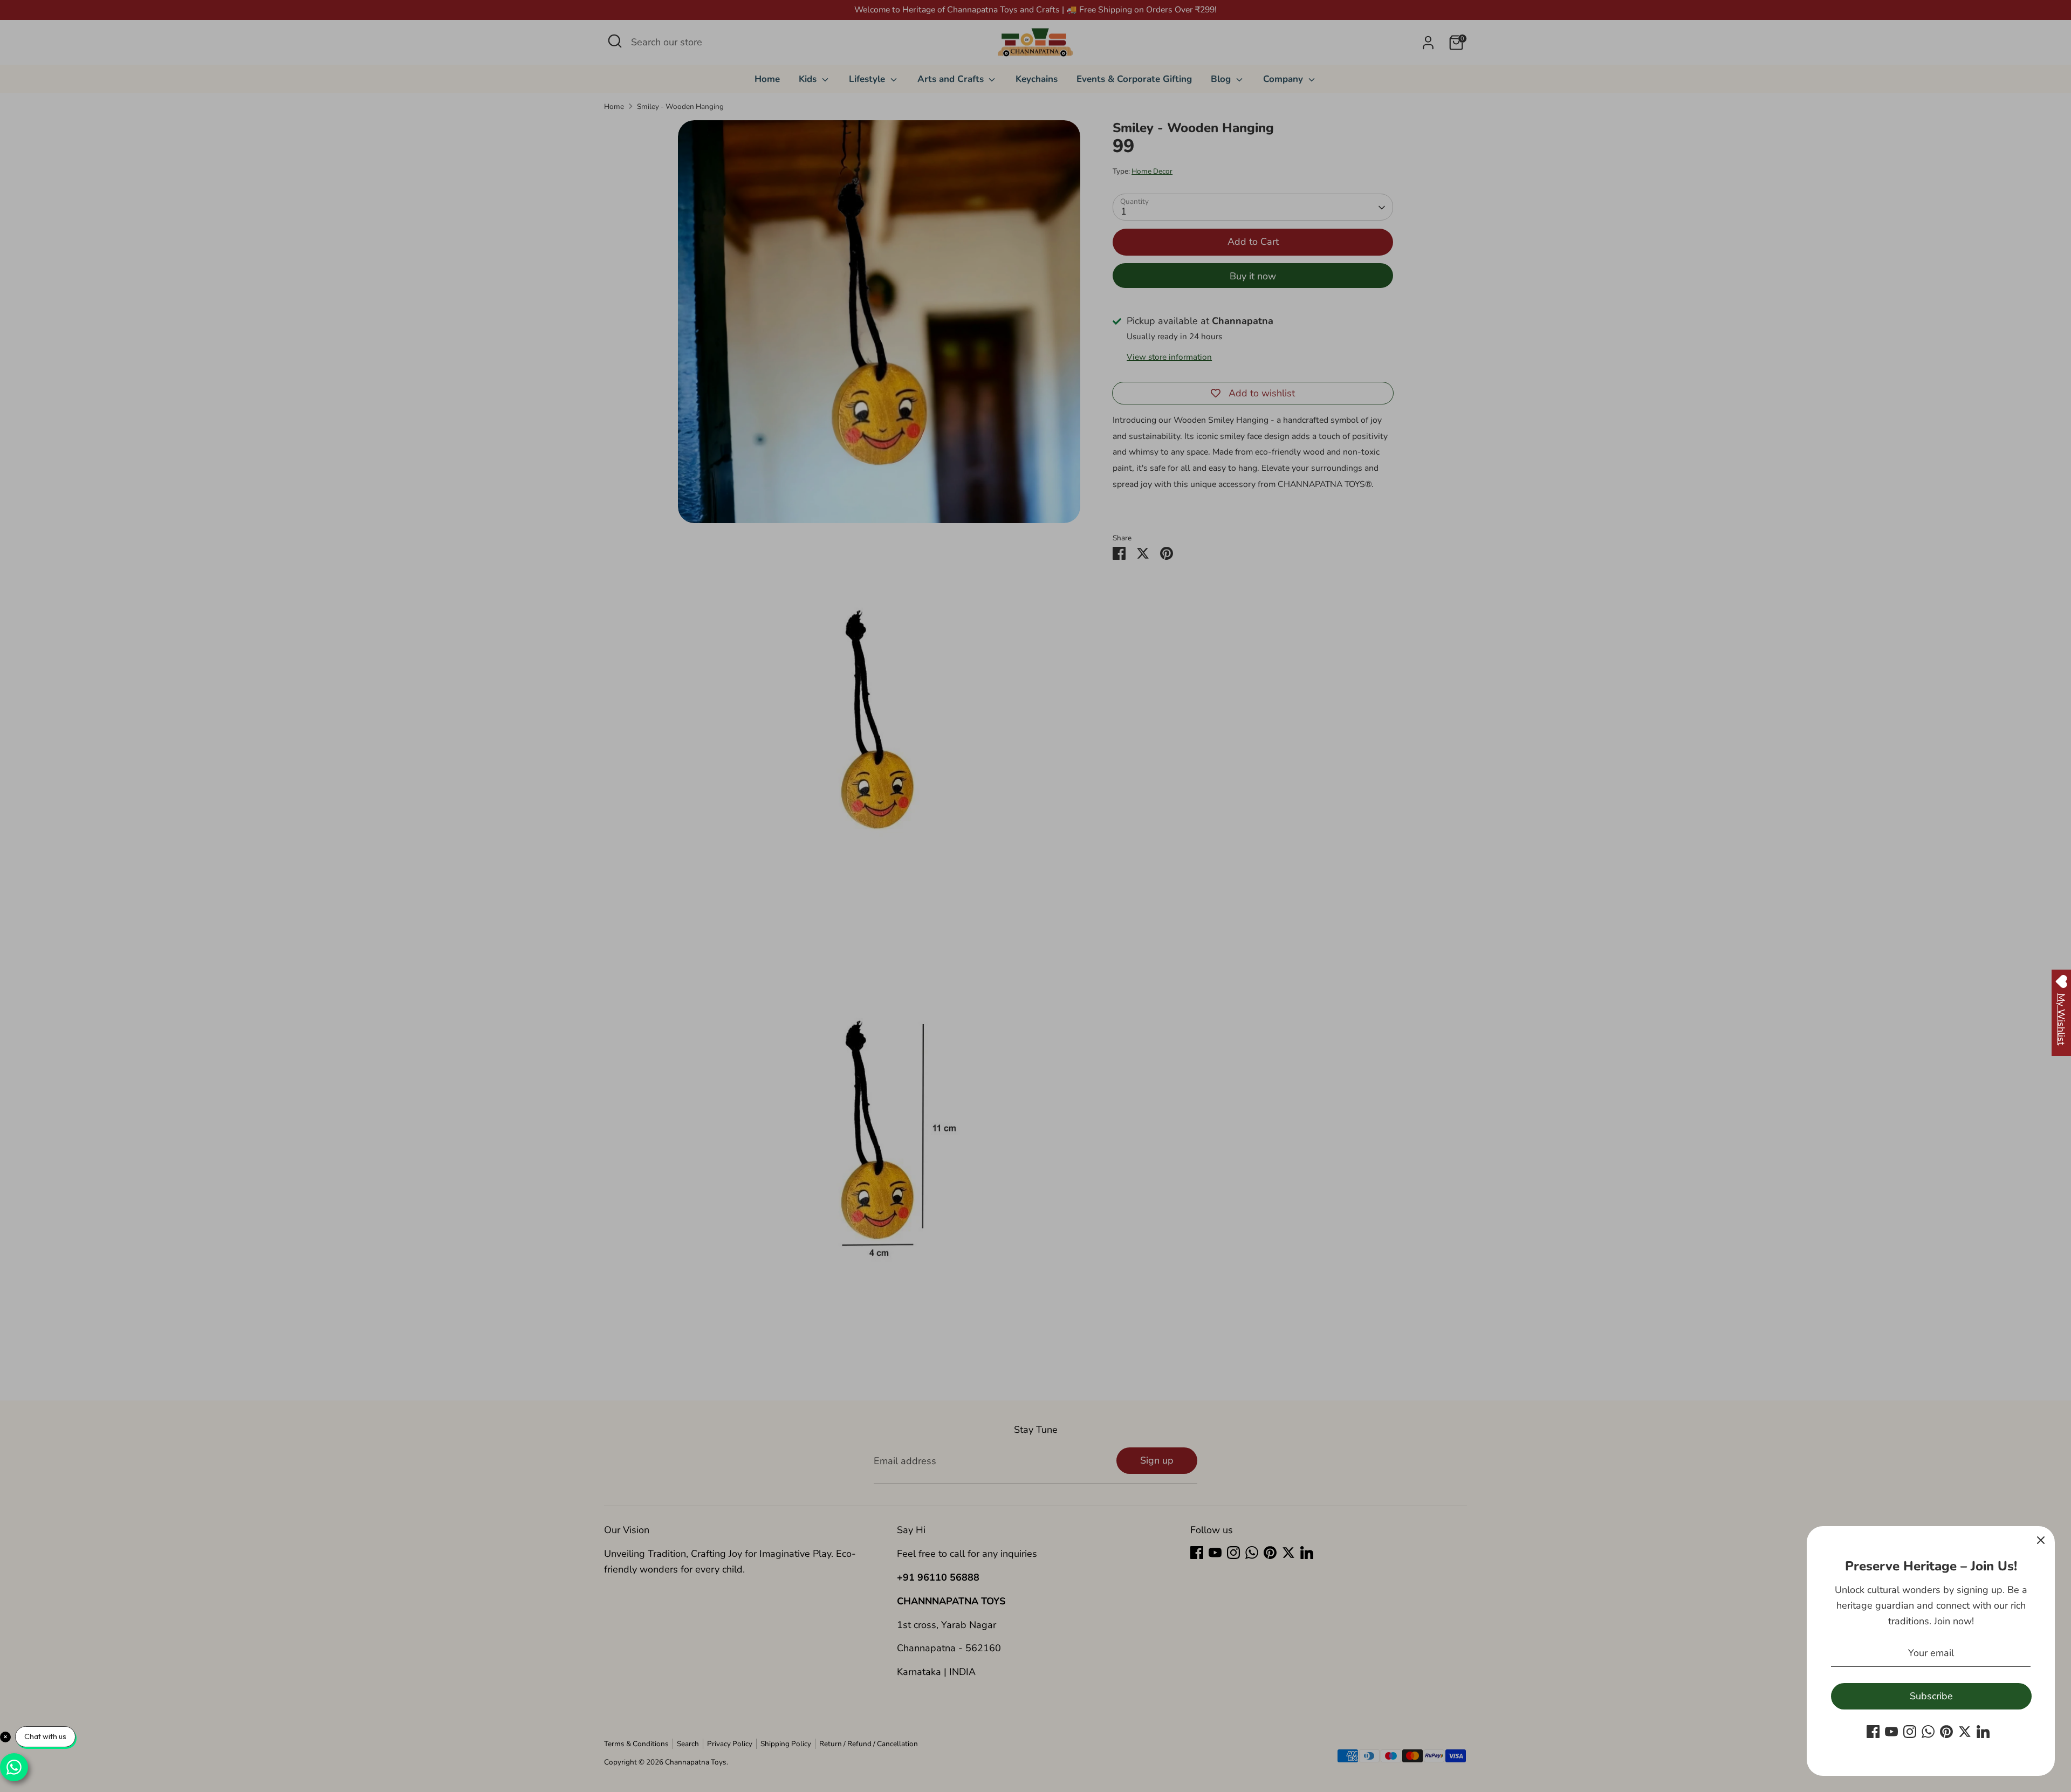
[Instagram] (1910, 1732)
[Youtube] (1891, 1732)
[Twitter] (1965, 1732)
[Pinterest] (1946, 1732)
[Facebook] (1873, 1732)
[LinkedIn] (1983, 1732)
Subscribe (1931, 1696)
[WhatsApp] (1928, 1732)
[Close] (2041, 1540)
